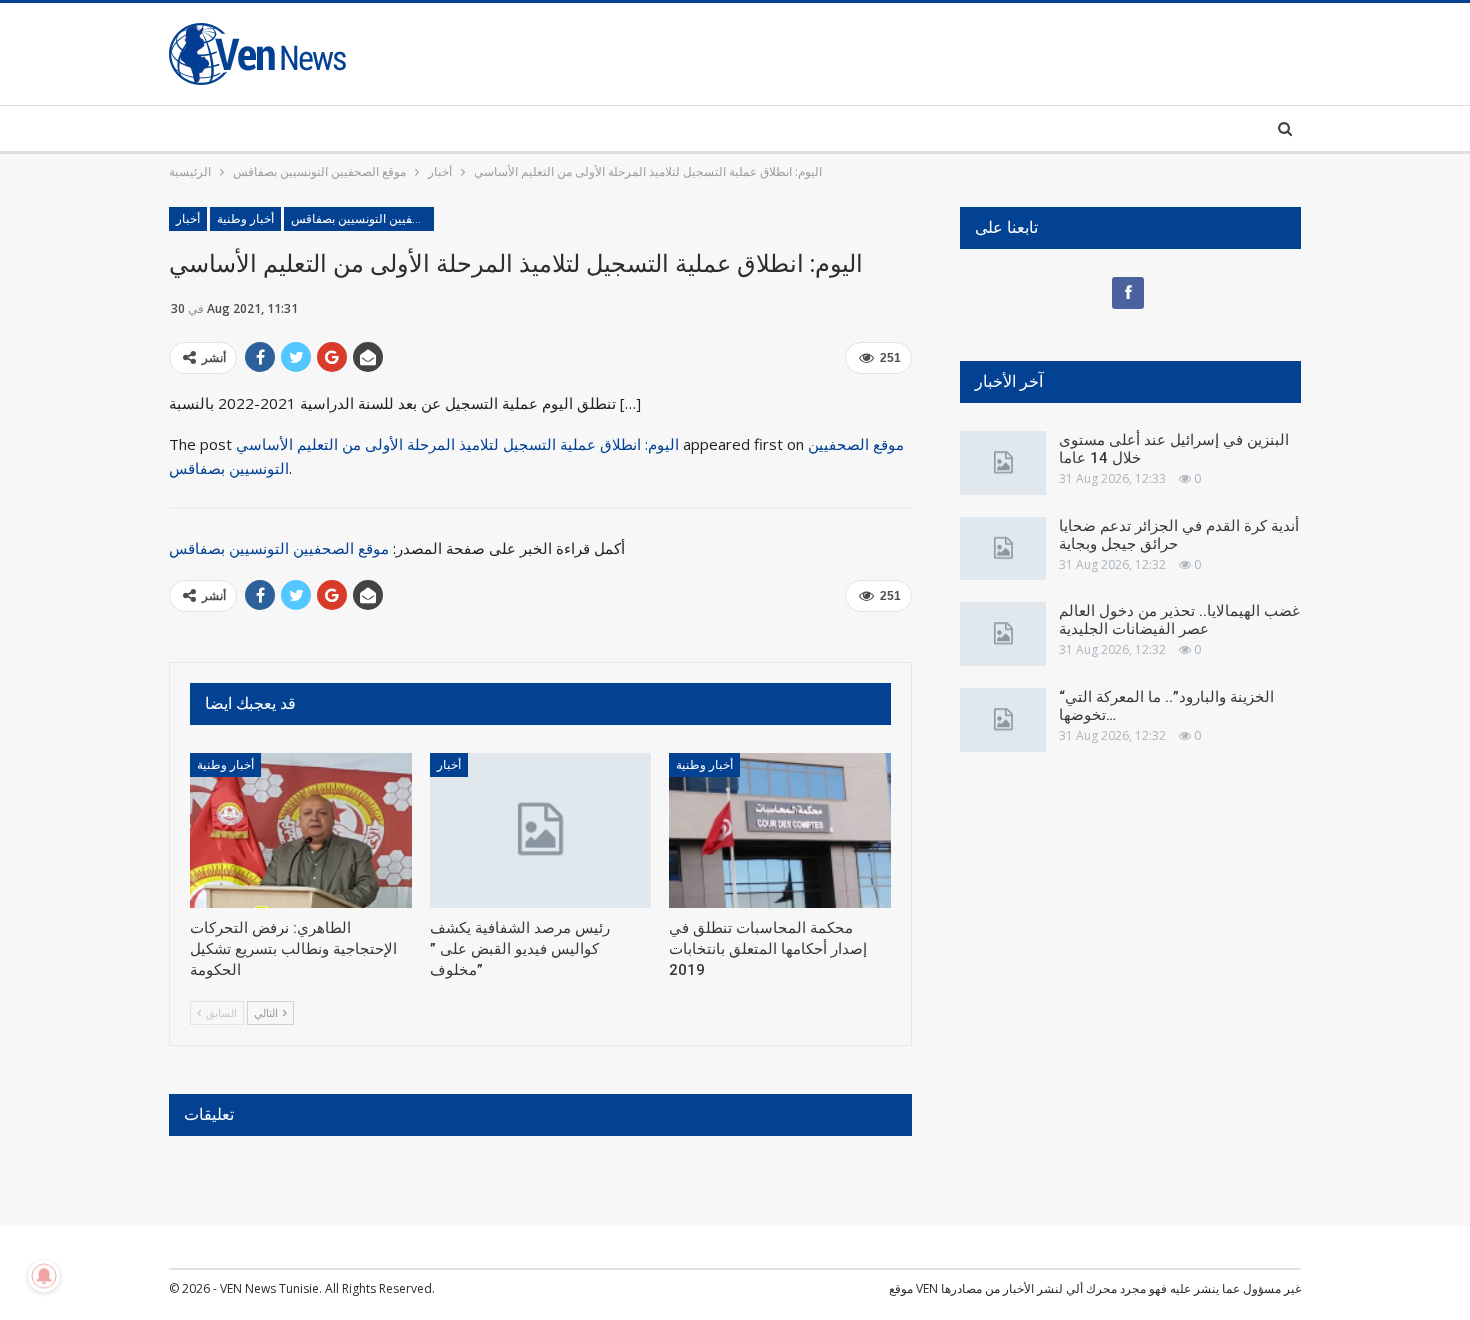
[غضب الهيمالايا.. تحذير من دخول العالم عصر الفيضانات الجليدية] (1003, 634)
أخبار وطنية (245, 219)
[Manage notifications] (44, 1276)
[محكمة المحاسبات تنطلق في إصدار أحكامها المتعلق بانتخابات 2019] (780, 830)
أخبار (188, 219)
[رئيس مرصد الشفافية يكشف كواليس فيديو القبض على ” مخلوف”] (541, 830)
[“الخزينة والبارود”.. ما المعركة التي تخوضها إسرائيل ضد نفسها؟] (1003, 720)
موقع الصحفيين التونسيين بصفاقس (362, 219)
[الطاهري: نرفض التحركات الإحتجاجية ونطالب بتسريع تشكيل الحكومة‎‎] (301, 830)
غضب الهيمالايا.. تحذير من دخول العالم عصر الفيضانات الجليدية (1179, 620)
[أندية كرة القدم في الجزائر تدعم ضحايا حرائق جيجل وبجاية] (1003, 549)
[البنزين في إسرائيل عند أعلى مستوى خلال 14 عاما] (1003, 463)
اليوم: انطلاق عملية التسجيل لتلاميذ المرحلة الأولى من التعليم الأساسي (457, 444)
